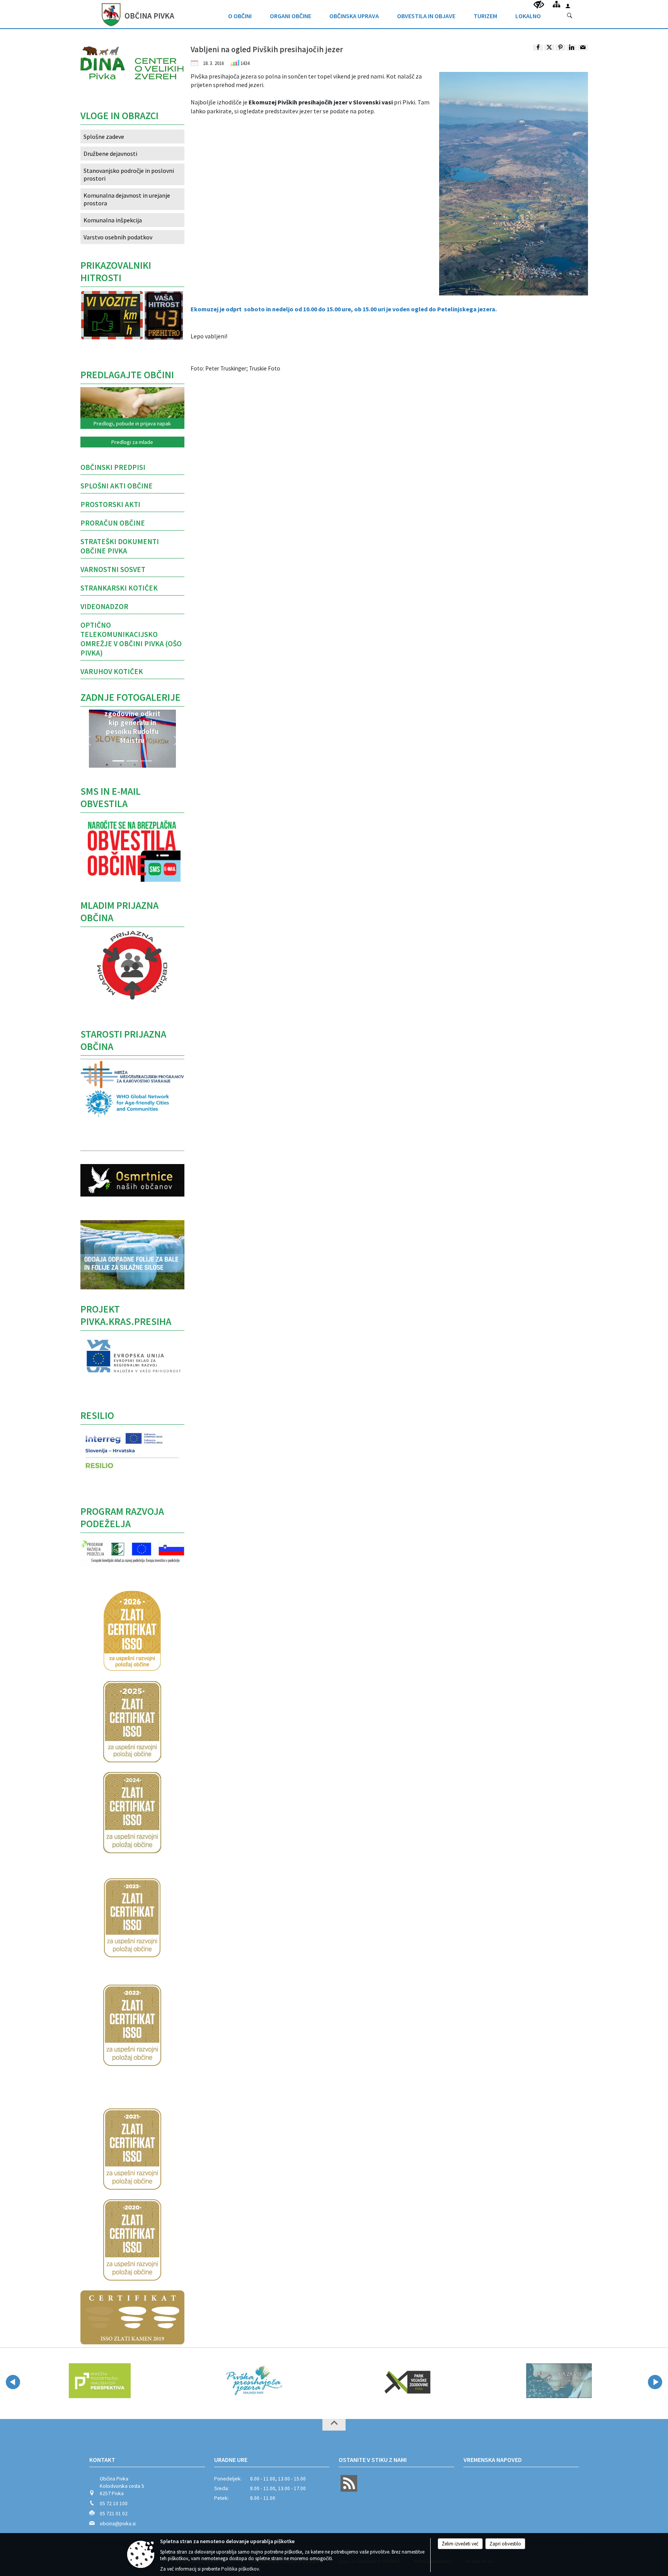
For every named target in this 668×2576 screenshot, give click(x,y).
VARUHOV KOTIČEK (112, 671)
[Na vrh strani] (334, 2425)
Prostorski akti (110, 504)
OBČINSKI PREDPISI (113, 467)
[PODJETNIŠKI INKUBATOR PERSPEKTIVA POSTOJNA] (100, 2381)
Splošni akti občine (117, 486)
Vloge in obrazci (119, 116)
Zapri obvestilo (505, 2544)
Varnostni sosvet (113, 569)
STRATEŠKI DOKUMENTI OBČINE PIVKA (120, 546)
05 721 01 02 (114, 2514)
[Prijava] (568, 6)
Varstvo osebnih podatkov (118, 237)
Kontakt (102, 2460)
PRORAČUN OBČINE (113, 523)
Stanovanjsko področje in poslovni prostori (129, 174)
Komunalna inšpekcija (113, 220)
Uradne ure (231, 2460)
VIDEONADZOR (104, 606)
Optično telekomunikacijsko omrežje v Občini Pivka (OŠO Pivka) (131, 639)
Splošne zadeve (104, 137)
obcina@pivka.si (118, 2524)
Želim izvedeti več (460, 2544)
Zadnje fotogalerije (130, 697)
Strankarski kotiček (119, 588)
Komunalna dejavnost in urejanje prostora (127, 199)
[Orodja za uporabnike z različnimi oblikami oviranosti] (539, 5)
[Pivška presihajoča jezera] (253, 2381)
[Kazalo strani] (556, 4)
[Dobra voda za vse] (559, 2381)
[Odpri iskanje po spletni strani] (570, 16)
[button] (88, 741)
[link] (538, 48)
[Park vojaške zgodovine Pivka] (406, 2381)
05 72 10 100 (114, 2503)
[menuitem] (240, 14)
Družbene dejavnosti (110, 154)
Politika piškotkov (240, 2569)
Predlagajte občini (127, 375)
